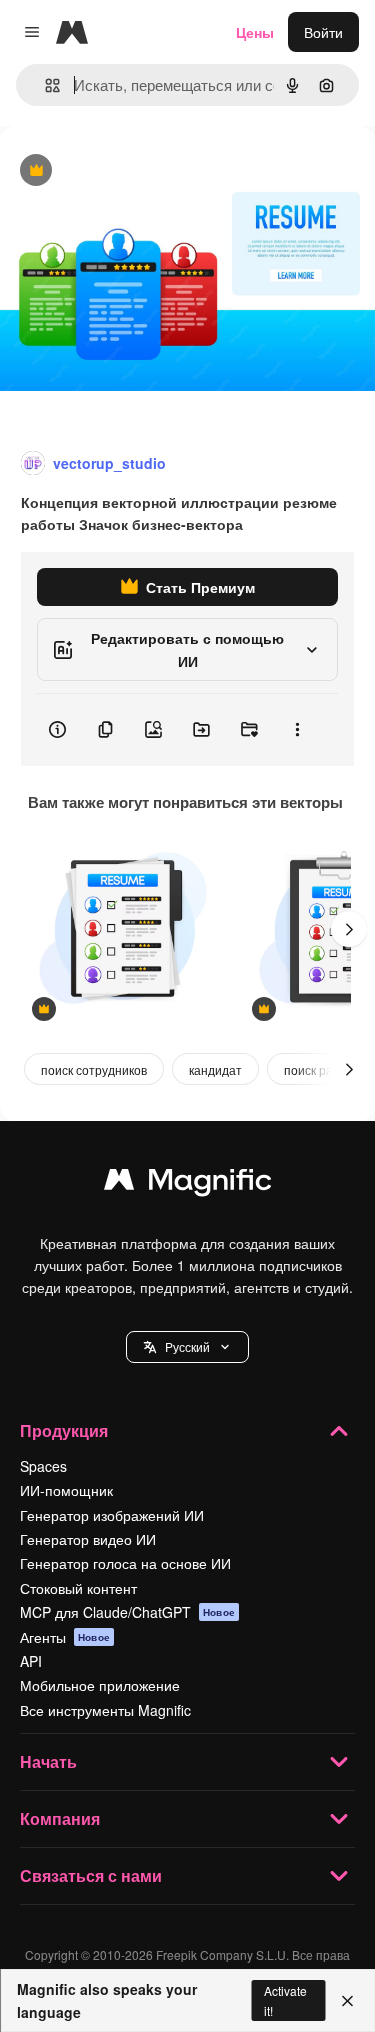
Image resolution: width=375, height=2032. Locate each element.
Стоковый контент (78, 1588)
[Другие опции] (297, 730)
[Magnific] (188, 1184)
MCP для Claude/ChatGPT (127, 1612)
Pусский (187, 1346)
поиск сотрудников (94, 1069)
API (31, 1661)
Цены (255, 32)
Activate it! (285, 2000)
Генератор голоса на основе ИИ (125, 1563)
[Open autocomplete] (44, 85)
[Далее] (349, 929)
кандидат (215, 1069)
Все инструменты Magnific (105, 1710)
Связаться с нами (91, 1875)
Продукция (64, 1430)
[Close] (347, 2001)
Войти (323, 32)
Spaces (43, 1466)
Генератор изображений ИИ (112, 1515)
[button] (187, 1347)
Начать (48, 1761)
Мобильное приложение (100, 1685)
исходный (134, 171)
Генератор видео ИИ (88, 1539)
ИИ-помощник (66, 1490)
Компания (60, 1818)
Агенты (65, 1637)
